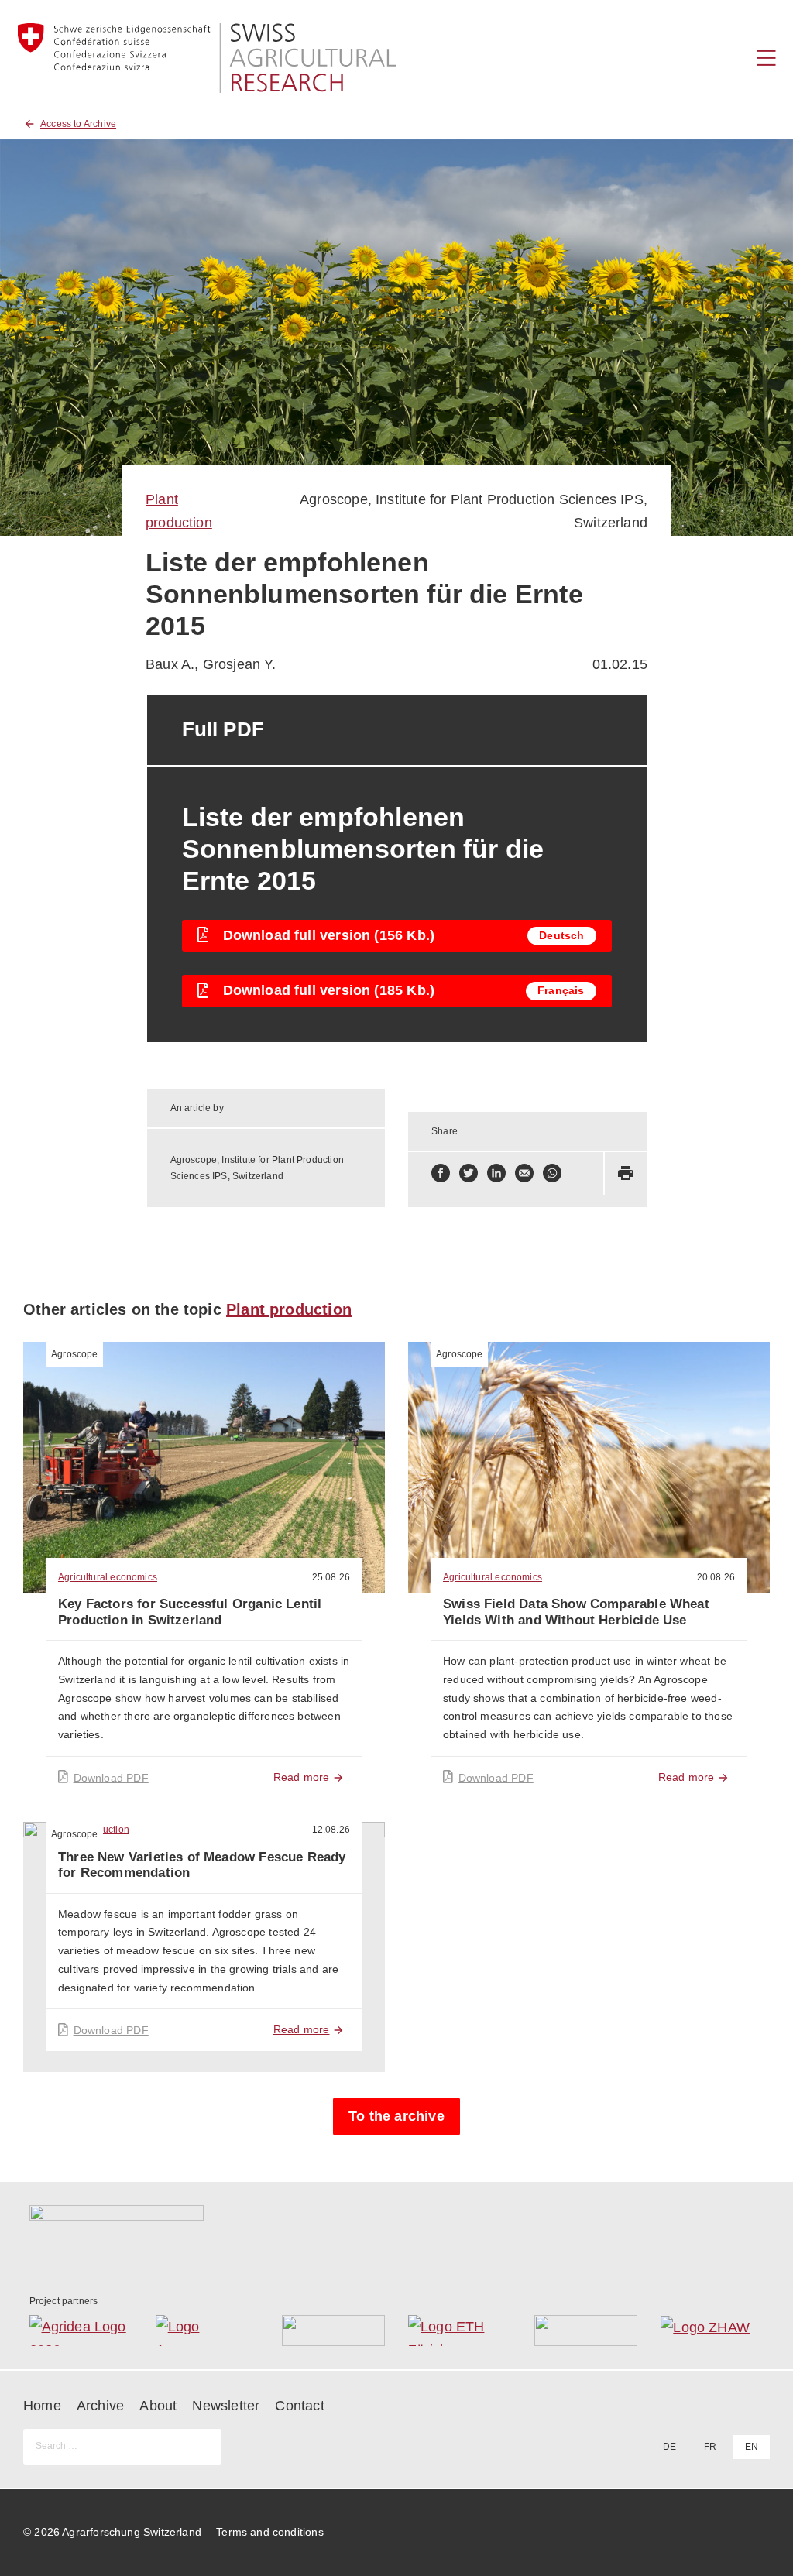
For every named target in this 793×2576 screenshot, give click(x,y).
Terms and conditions (270, 2532)
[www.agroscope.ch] (207, 2331)
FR (710, 2447)
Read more (302, 1777)
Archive (100, 2406)
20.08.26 (716, 1577)
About (158, 2406)
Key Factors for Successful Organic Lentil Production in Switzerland (190, 1612)
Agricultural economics (108, 1577)
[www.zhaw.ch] (712, 2331)
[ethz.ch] (460, 2331)
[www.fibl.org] (586, 2331)
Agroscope (75, 1354)
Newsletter (226, 2406)
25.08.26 (331, 1577)
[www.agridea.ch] (81, 2331)
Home (42, 2406)
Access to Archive (78, 124)
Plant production (289, 1309)
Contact (299, 2406)
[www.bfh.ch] (333, 2331)
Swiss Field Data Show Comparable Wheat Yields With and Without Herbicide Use (576, 1612)
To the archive (396, 2116)
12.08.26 (331, 1830)
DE (669, 2447)
